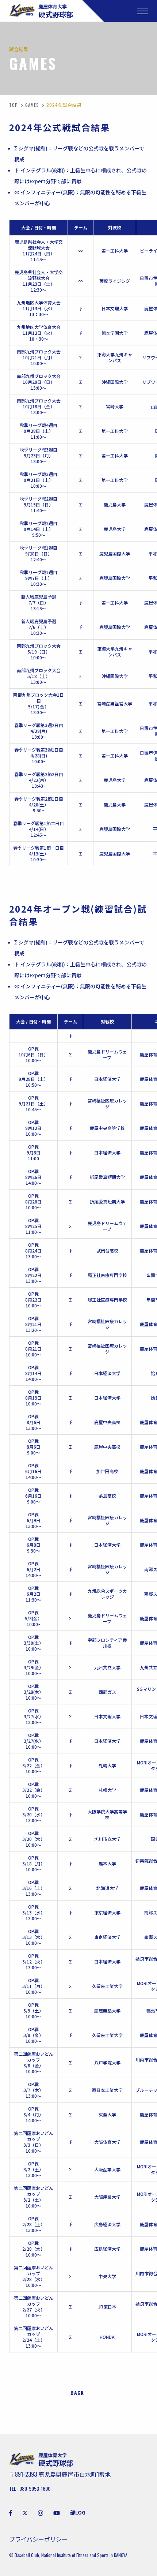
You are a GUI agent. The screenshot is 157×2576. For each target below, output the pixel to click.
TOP (14, 105)
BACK (77, 2393)
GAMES (32, 105)
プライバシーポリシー (38, 2539)
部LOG (78, 2512)
